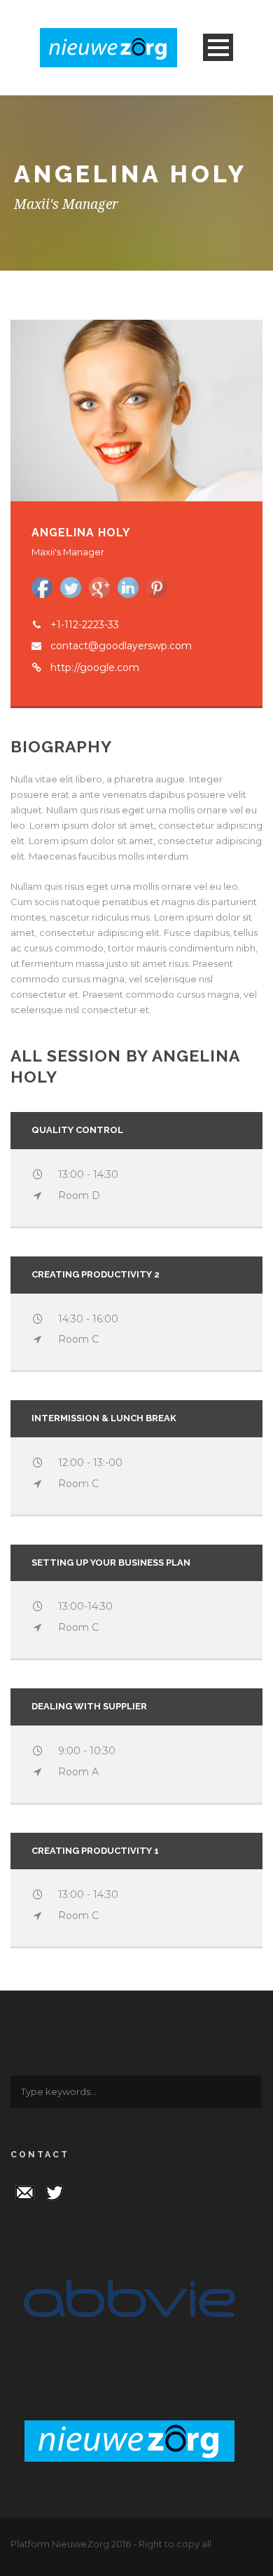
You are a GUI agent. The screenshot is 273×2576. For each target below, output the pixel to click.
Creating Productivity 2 (96, 1274)
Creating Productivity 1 (95, 1851)
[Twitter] (55, 2191)
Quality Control (77, 1130)
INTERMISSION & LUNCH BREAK (104, 1418)
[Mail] (24, 2191)
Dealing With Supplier (89, 1706)
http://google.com (95, 667)
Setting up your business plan (111, 1562)
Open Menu (218, 47)
